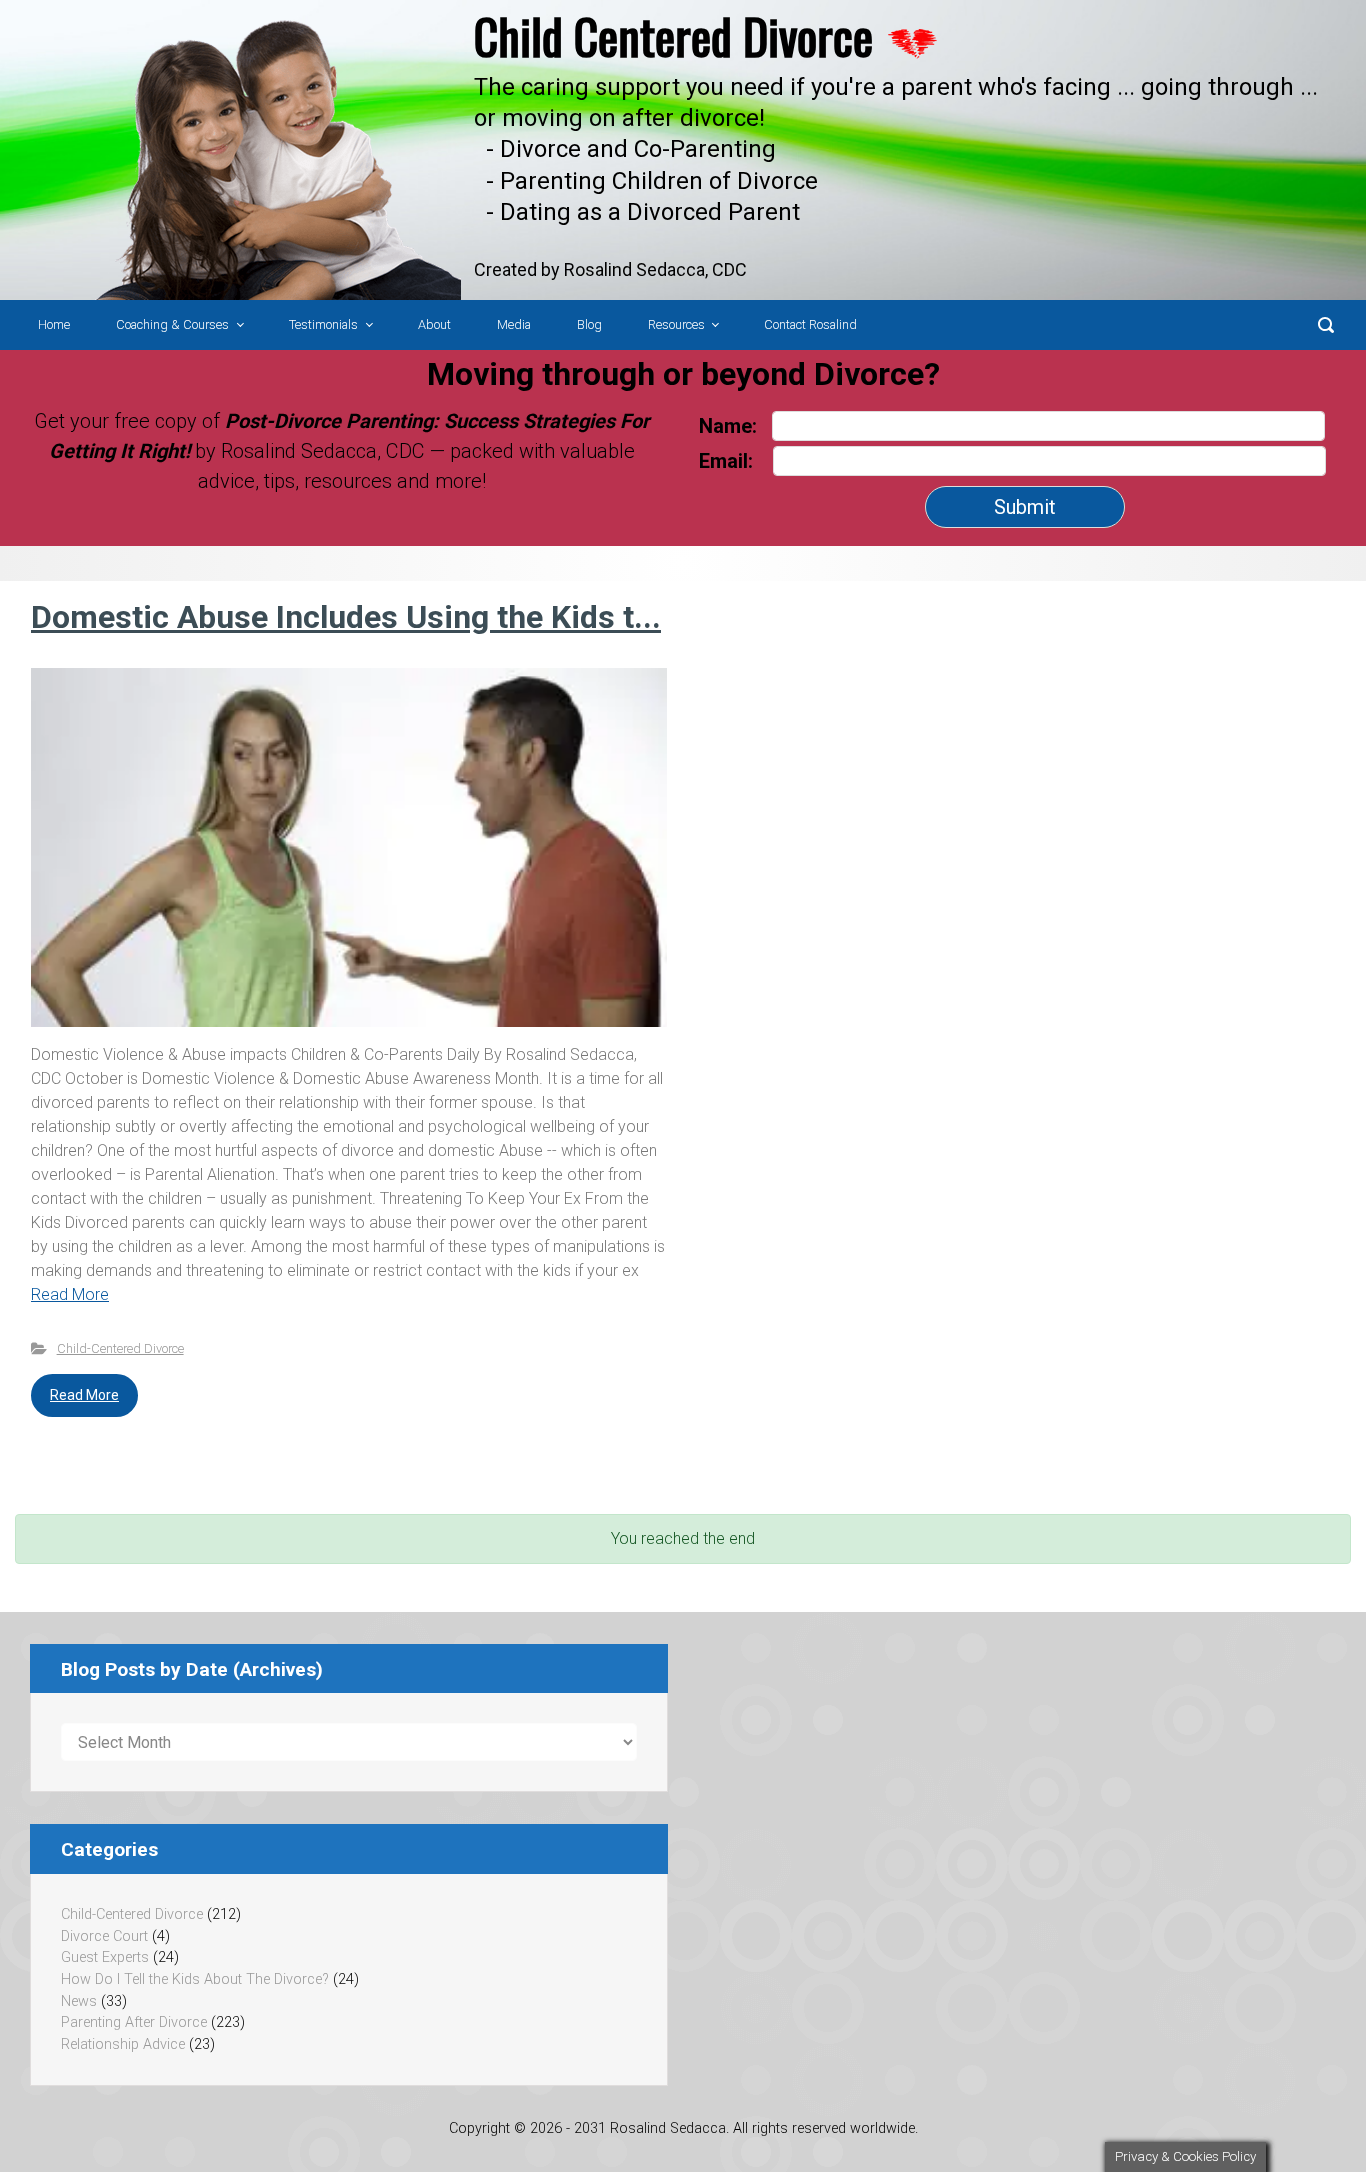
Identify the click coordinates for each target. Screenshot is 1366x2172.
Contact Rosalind (810, 324)
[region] (683, 150)
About (434, 324)
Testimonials (323, 324)
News (79, 2001)
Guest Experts (105, 1957)
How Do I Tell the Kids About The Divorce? (195, 1979)
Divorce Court (104, 1936)
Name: (728, 426)
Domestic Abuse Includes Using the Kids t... (346, 617)
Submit (1025, 507)
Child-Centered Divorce (120, 1348)
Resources (676, 324)
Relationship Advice (123, 2044)
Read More (70, 1294)
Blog (589, 324)
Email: (728, 461)
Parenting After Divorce (134, 2022)
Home (54, 324)
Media (514, 324)
